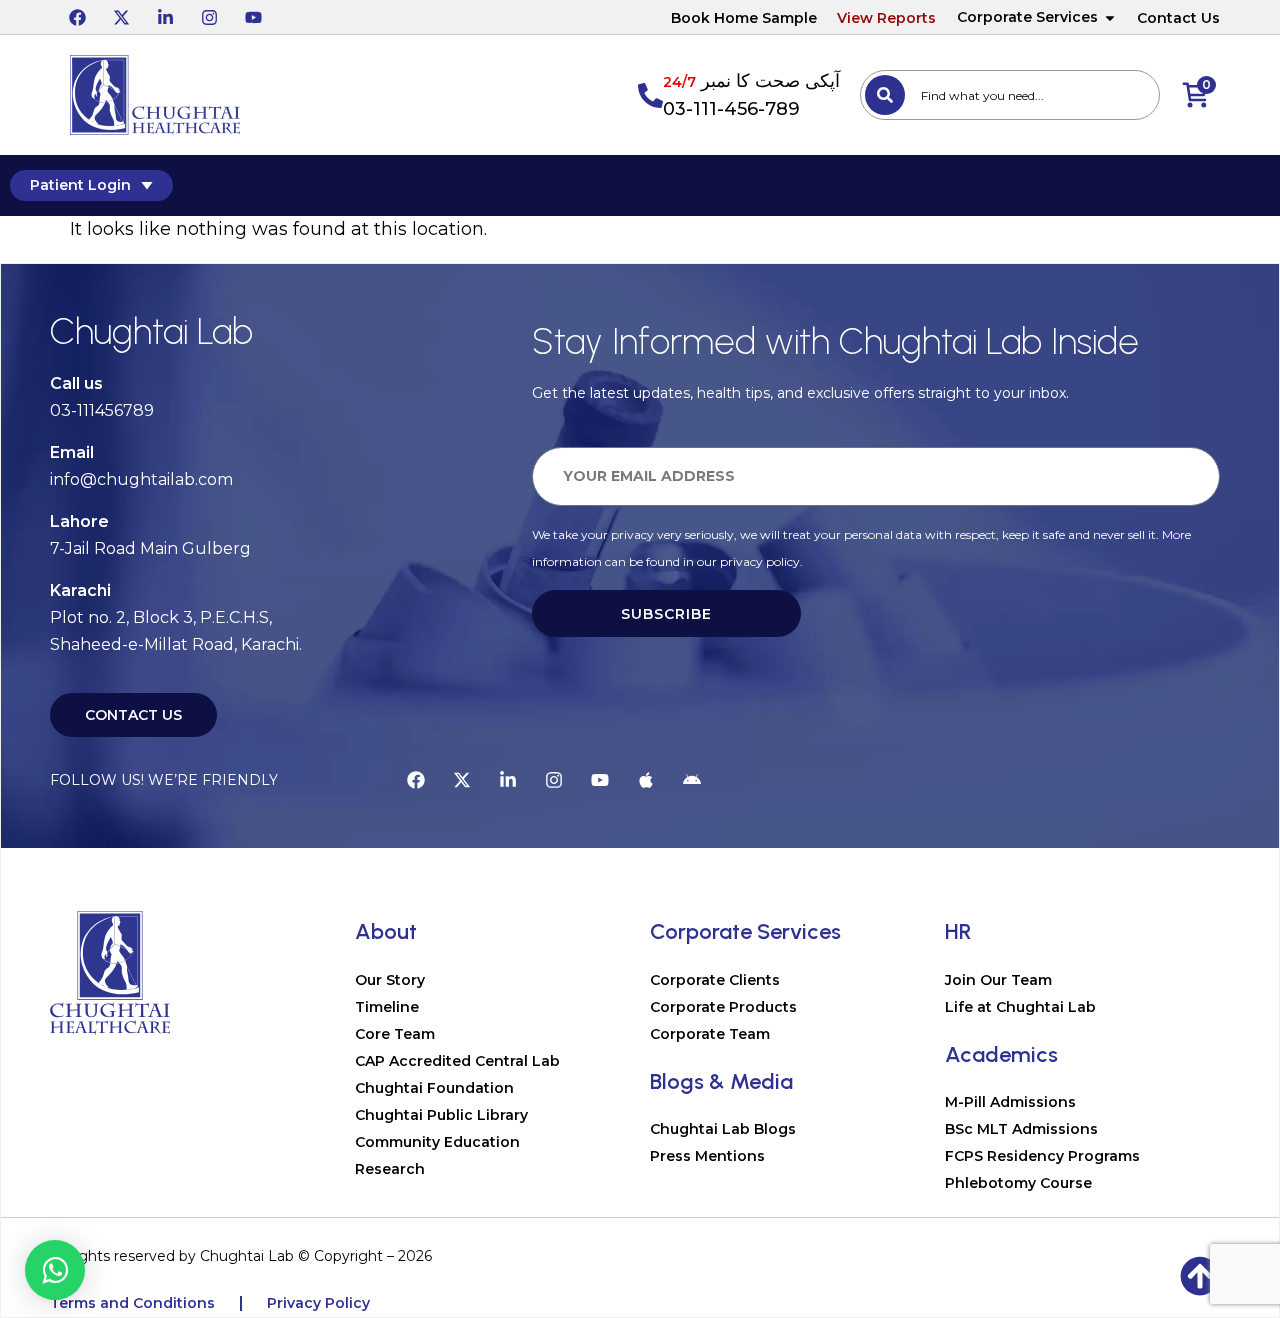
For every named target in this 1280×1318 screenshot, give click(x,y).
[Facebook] (77, 17)
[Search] (885, 95)
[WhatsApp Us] (55, 1270)
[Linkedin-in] (165, 17)
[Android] (692, 780)
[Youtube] (253, 17)
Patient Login (80, 185)
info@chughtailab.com (141, 479)
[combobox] (1010, 95)
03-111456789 (102, 410)
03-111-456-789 (731, 109)
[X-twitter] (121, 17)
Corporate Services (1027, 17)
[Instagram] (209, 17)
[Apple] (646, 780)
